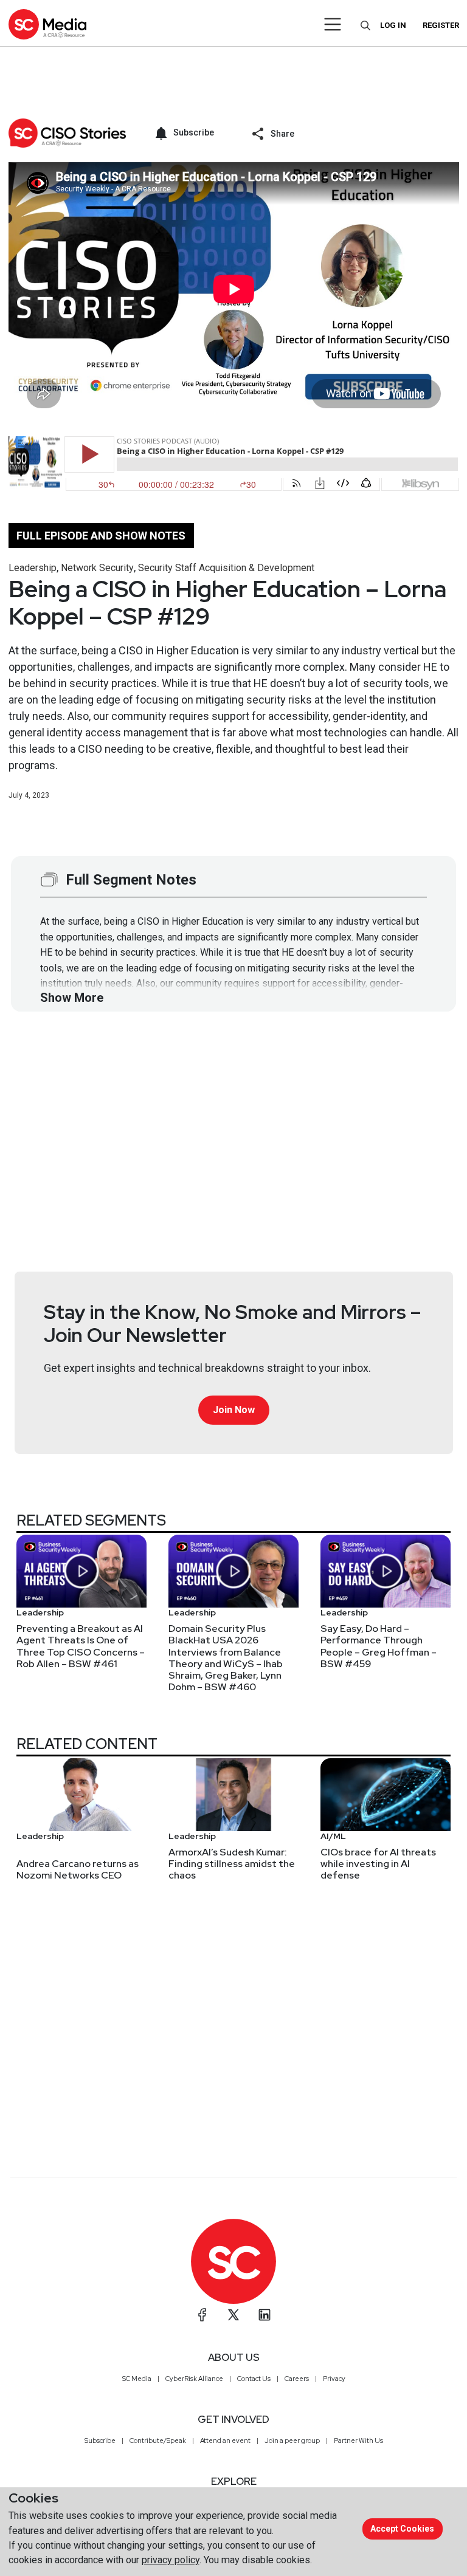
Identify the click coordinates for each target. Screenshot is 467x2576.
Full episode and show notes (101, 536)
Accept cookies (402, 2529)
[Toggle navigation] (333, 24)
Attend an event (225, 2441)
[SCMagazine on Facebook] (202, 2315)
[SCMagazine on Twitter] (233, 2315)
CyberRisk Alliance (194, 2379)
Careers (297, 2379)
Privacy (334, 2379)
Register (441, 25)
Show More (72, 998)
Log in (393, 25)
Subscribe (100, 2441)
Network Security (97, 568)
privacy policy (171, 2560)
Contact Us (254, 2379)
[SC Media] (47, 24)
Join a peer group (292, 2441)
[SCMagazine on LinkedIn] (265, 2315)
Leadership (33, 568)
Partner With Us (358, 2441)
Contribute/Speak (158, 2441)
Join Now (234, 1410)
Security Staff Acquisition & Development (226, 568)
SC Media (137, 2379)
